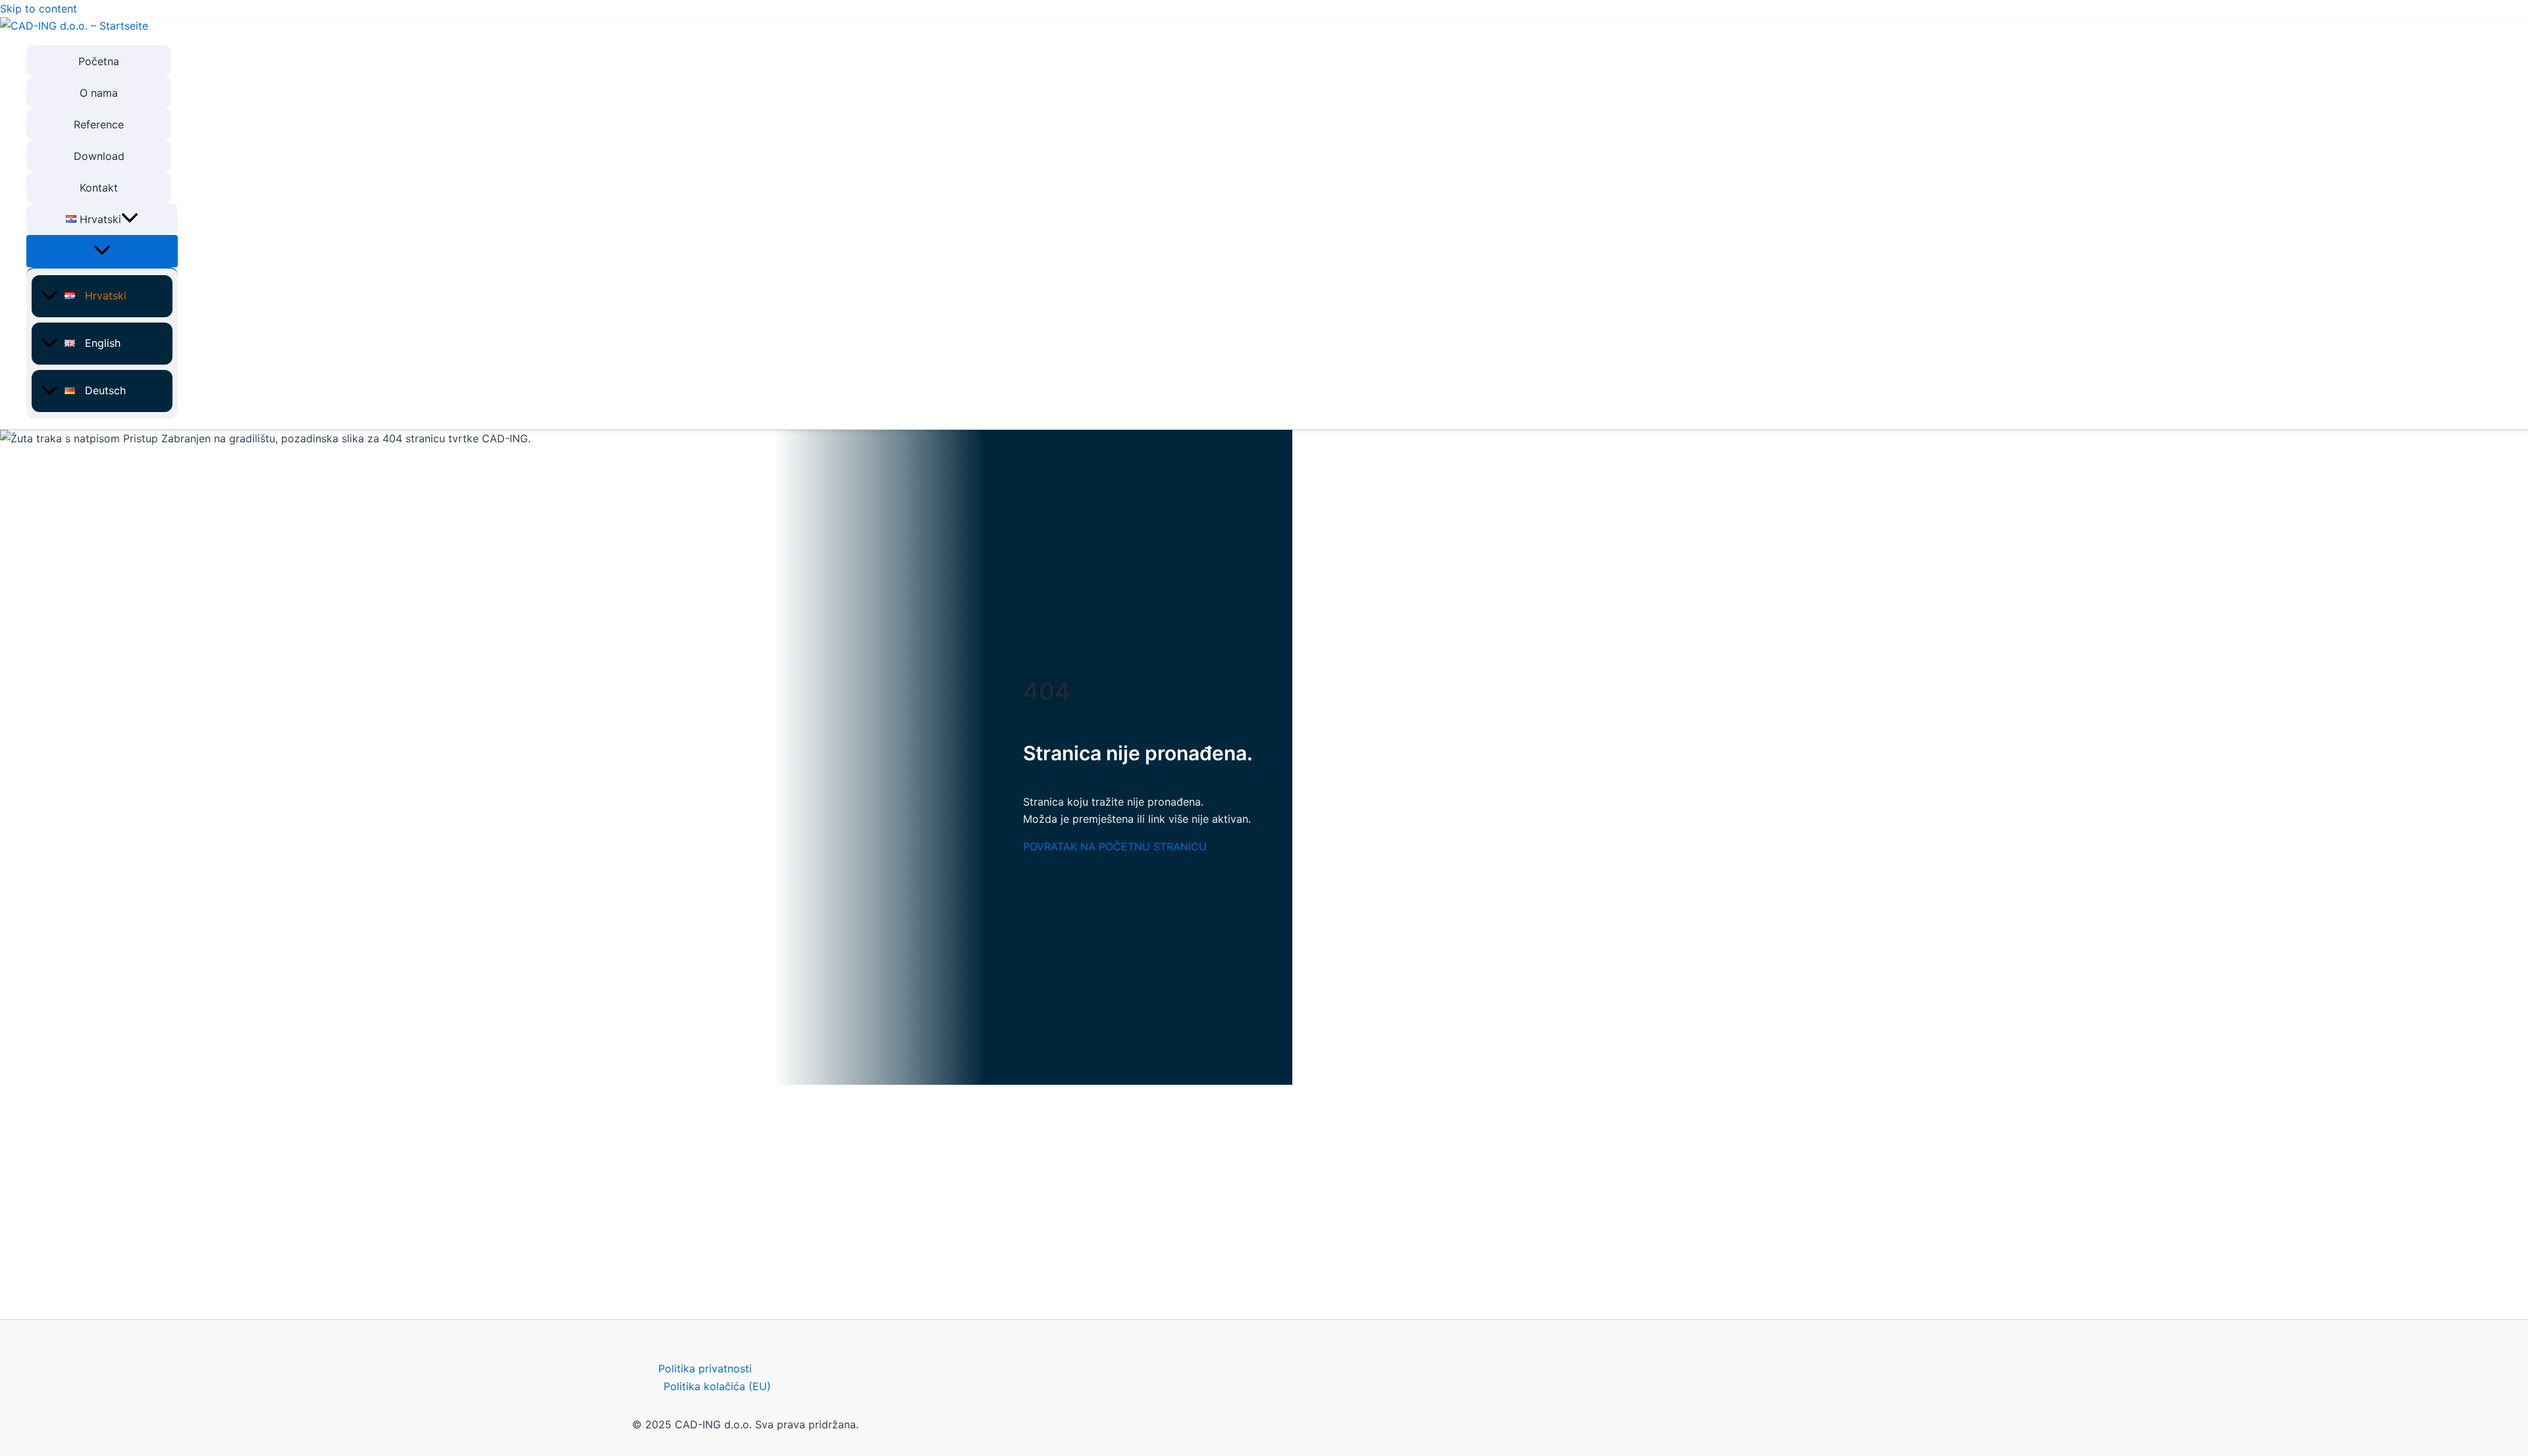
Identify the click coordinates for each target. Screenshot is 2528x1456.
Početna (99, 61)
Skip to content (39, 9)
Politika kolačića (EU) (717, 1386)
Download (99, 156)
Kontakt (99, 188)
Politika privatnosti (705, 1368)
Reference (99, 124)
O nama (99, 93)
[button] (130, 219)
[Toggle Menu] (102, 251)
